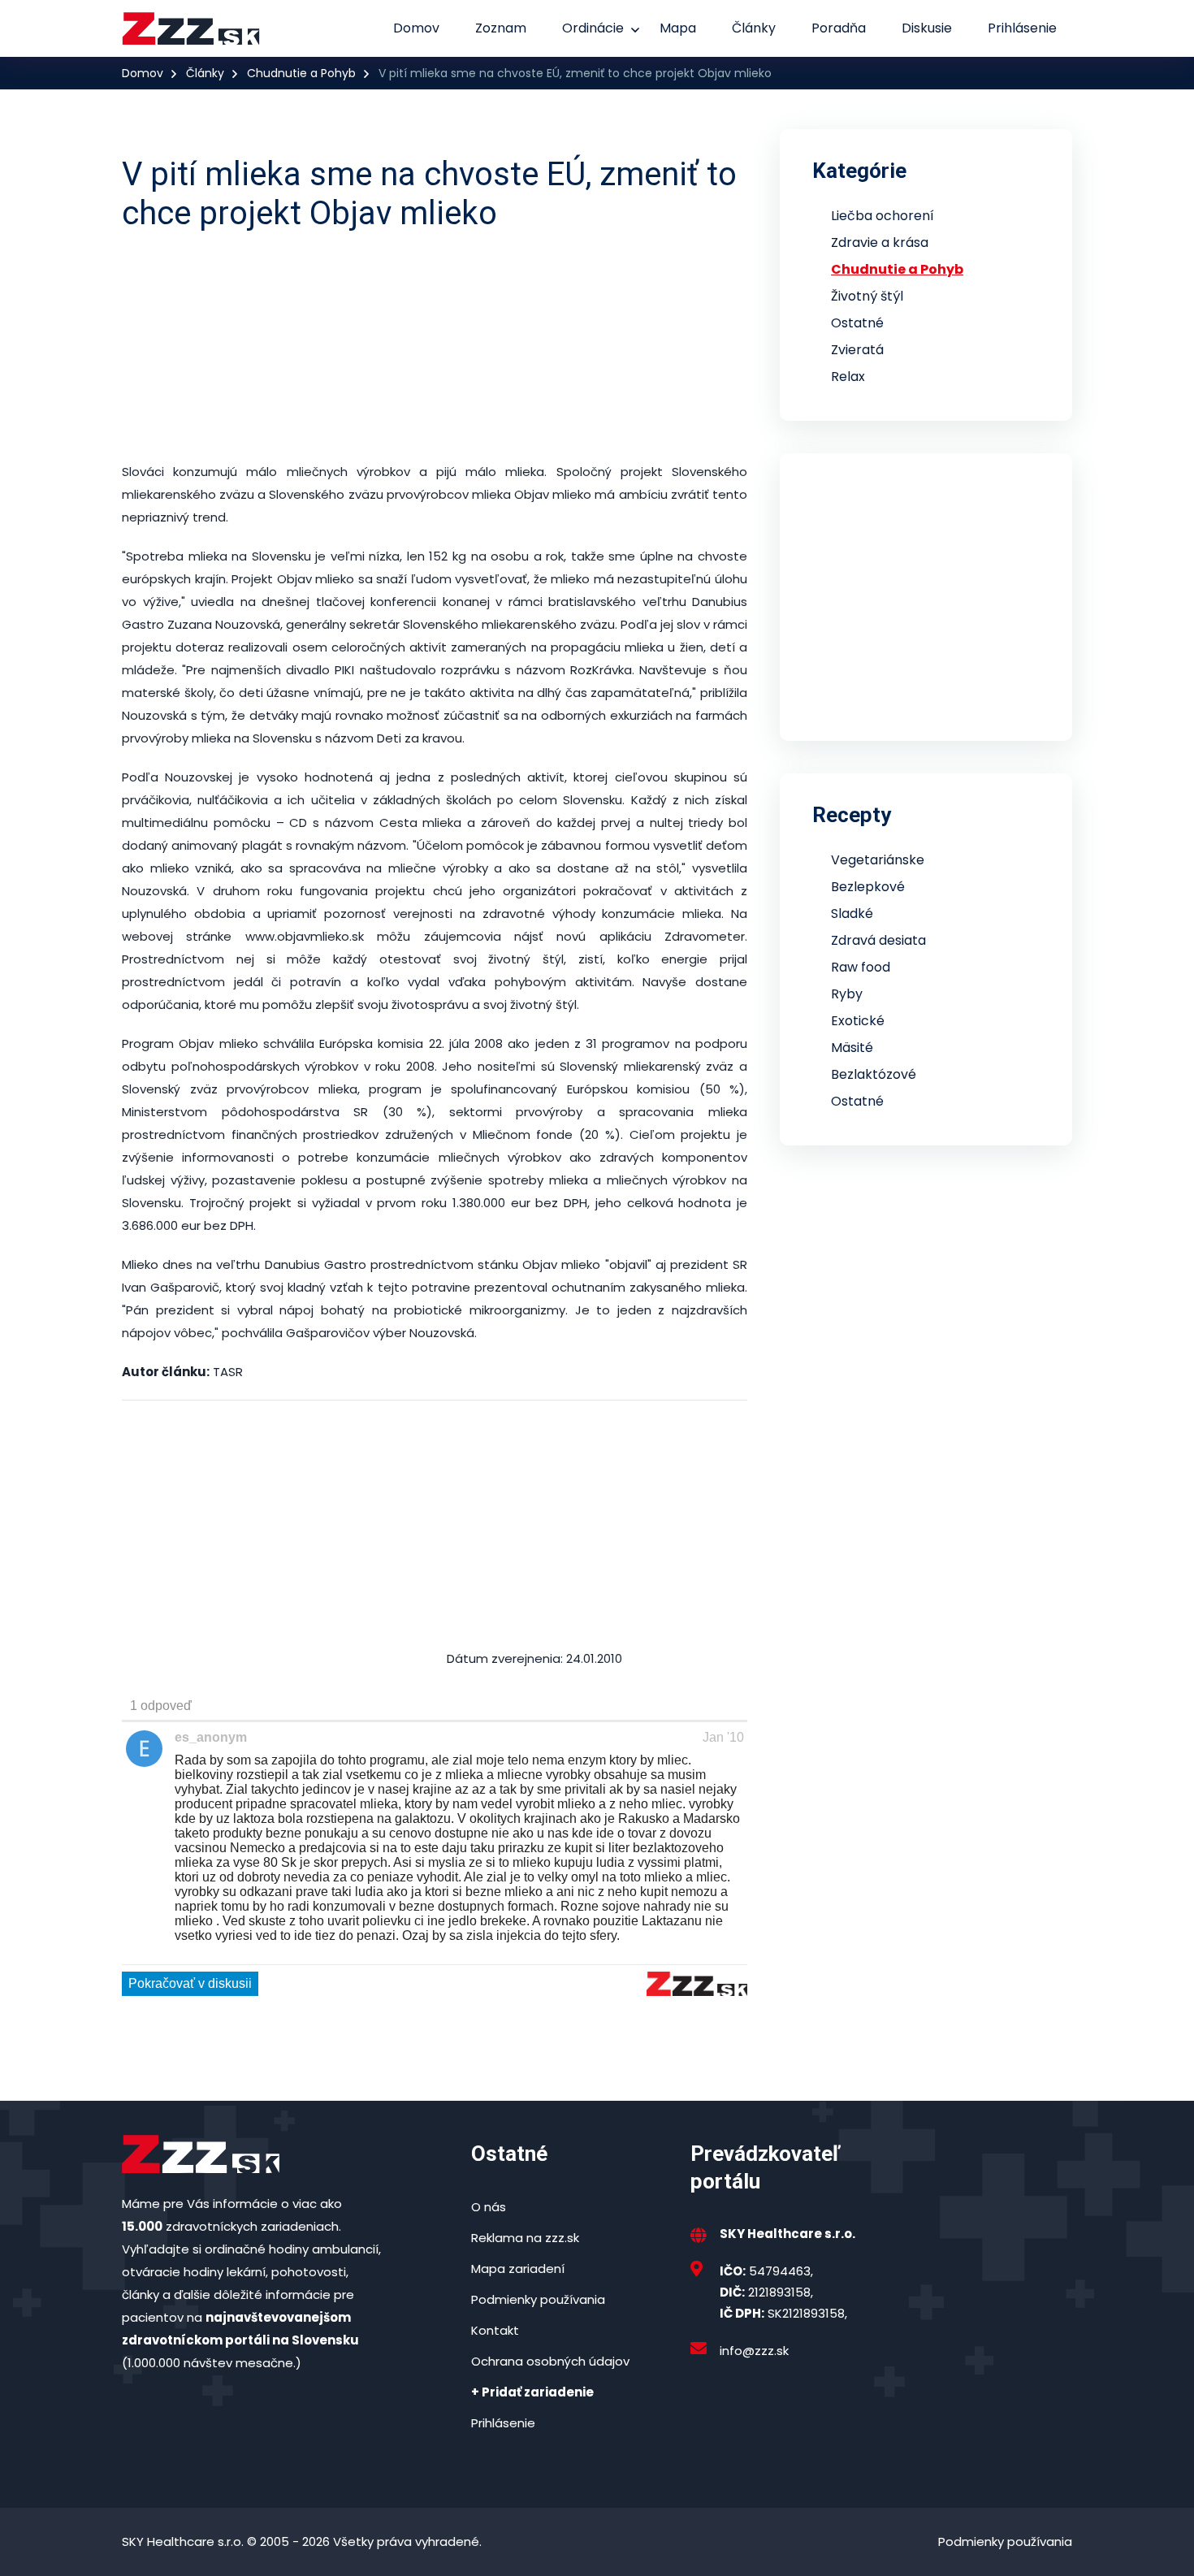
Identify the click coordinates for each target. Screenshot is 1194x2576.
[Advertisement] (516, 347)
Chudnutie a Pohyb (301, 73)
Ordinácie (593, 28)
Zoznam (501, 28)
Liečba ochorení (883, 216)
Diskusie (927, 28)
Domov (416, 28)
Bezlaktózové (874, 1074)
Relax (848, 377)
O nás (489, 2207)
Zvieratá (857, 350)
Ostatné (857, 323)
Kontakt (495, 2330)
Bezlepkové (868, 887)
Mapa (678, 28)
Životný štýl (867, 296)
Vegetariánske (878, 860)
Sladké (852, 914)
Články (754, 28)
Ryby (847, 994)
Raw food (861, 967)
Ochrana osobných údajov (550, 2361)
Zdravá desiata (878, 940)
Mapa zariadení (518, 2269)
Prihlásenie (1022, 28)
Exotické (858, 1021)
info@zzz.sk (754, 2351)
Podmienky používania (538, 2299)
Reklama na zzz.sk (525, 2238)
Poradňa (839, 28)
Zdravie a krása (880, 242)
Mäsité (852, 1048)
